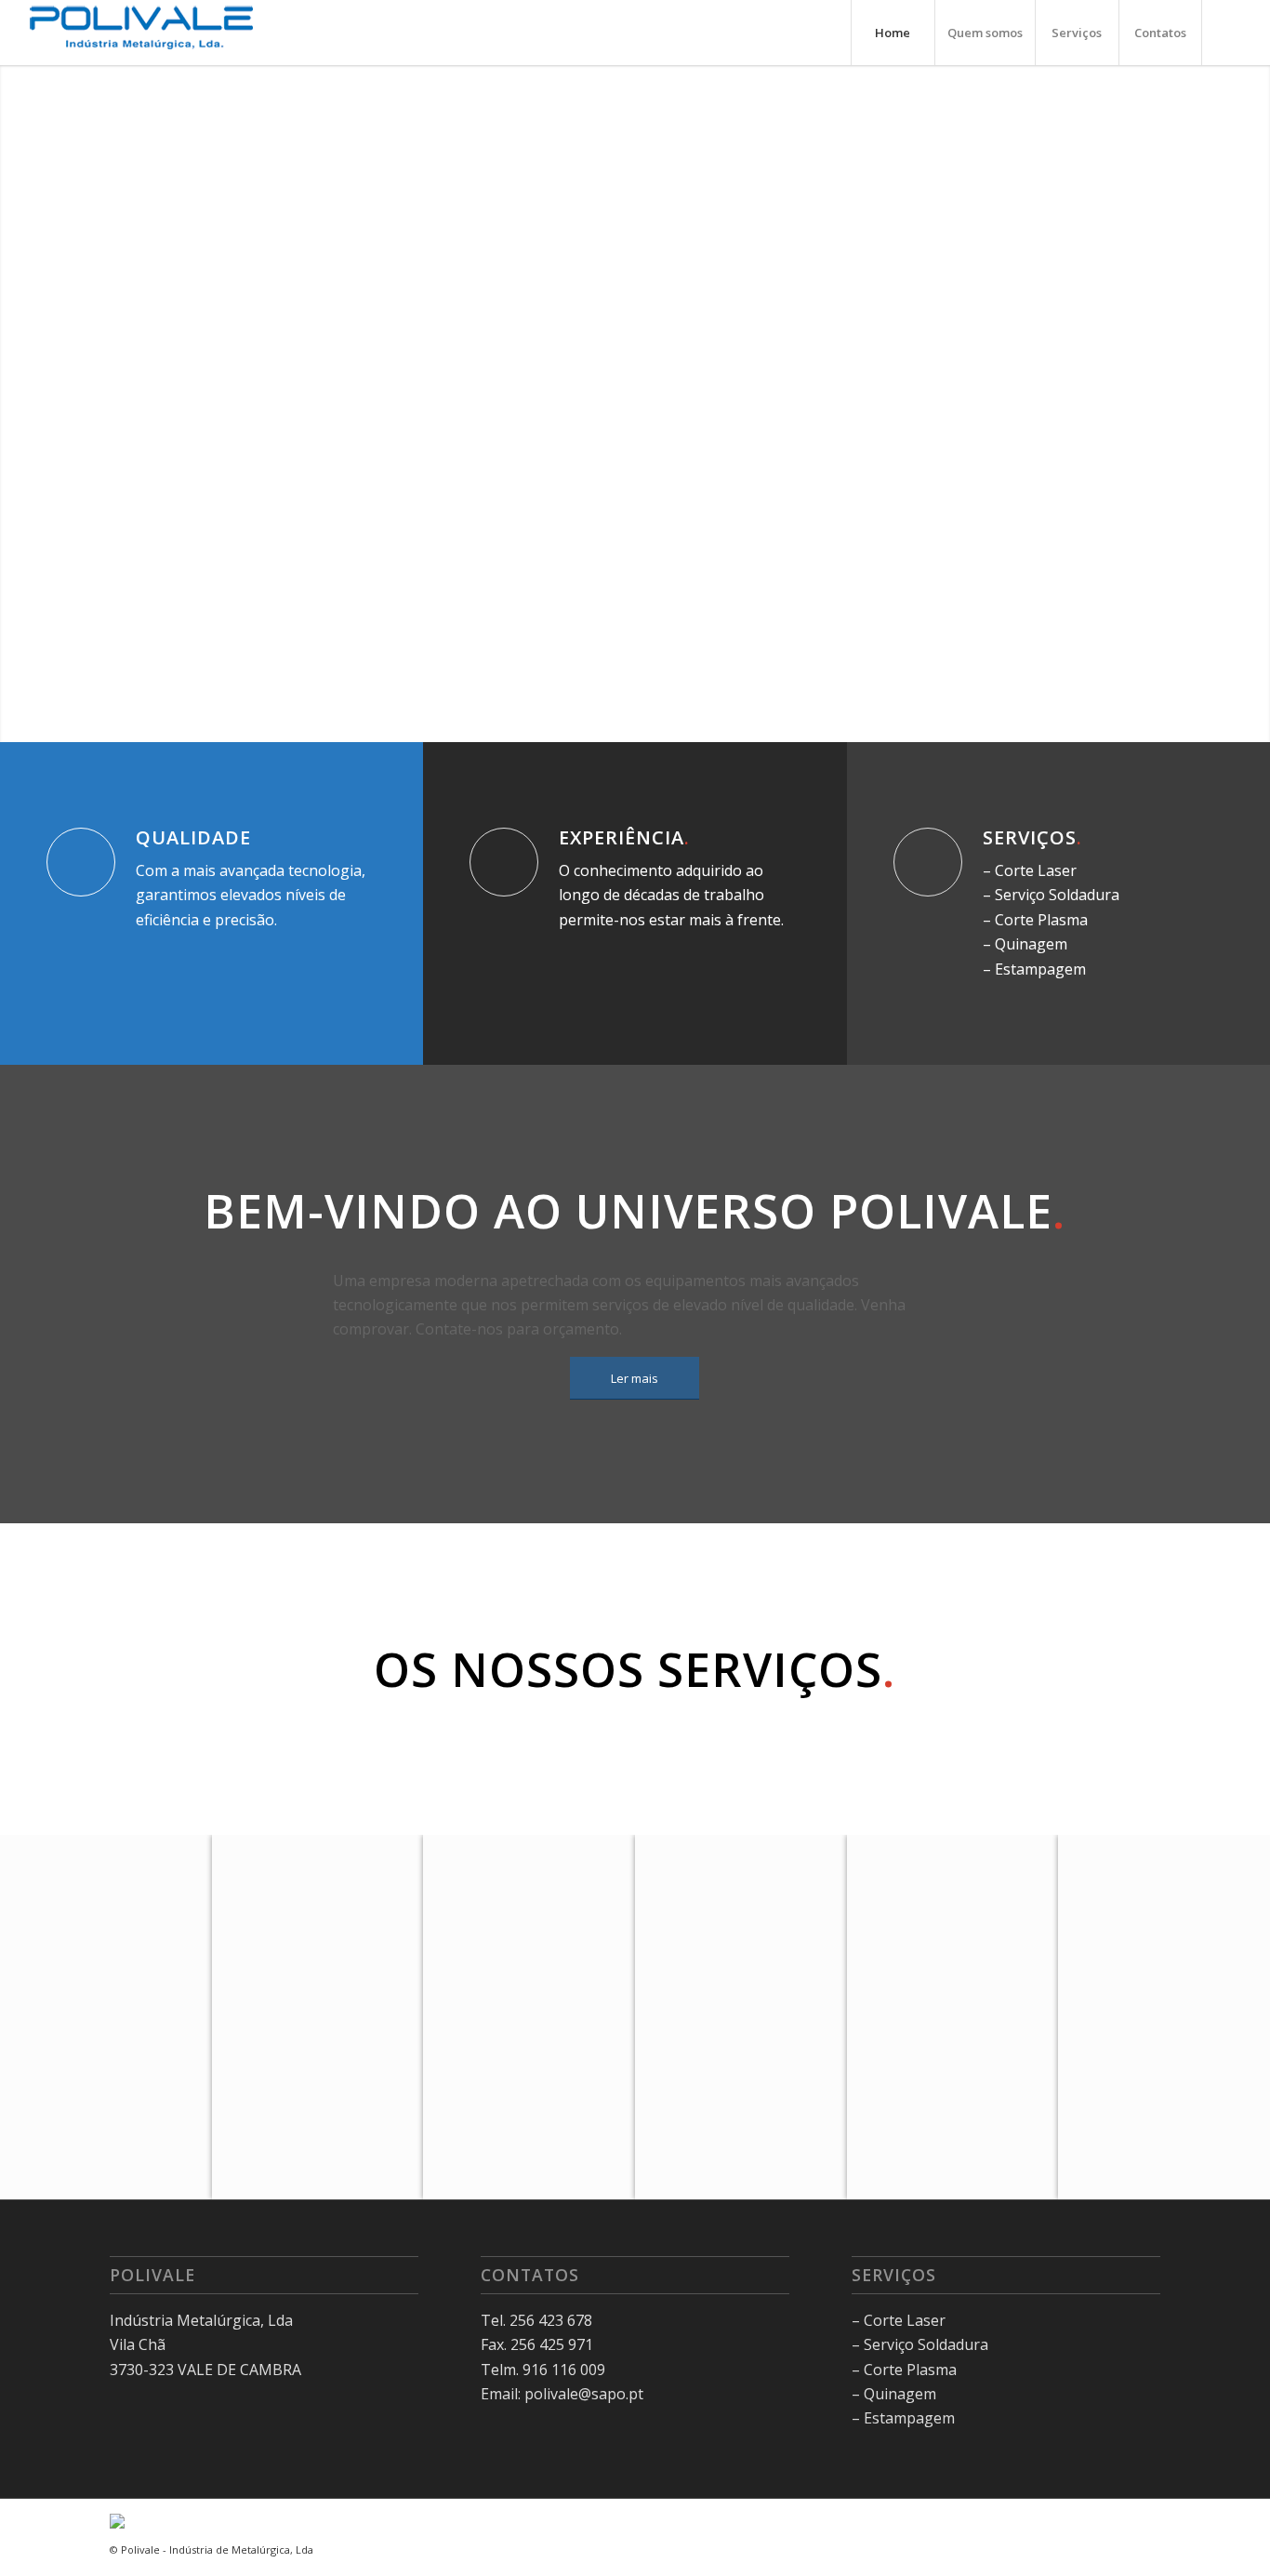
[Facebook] (1231, 32)
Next (1228, 404)
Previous (42, 404)
